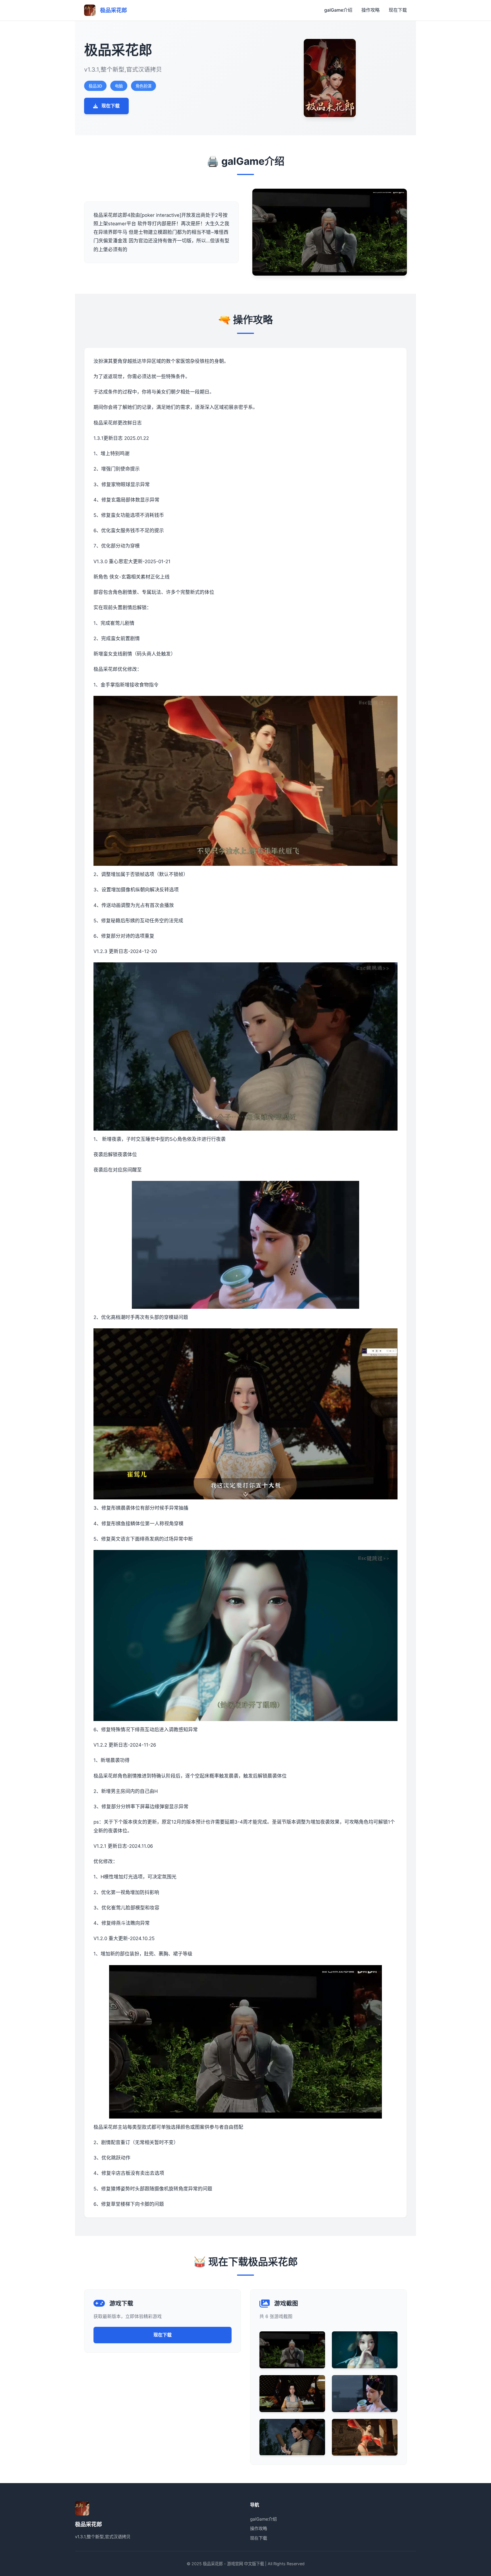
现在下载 (398, 10)
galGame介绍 (338, 10)
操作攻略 (371, 10)
